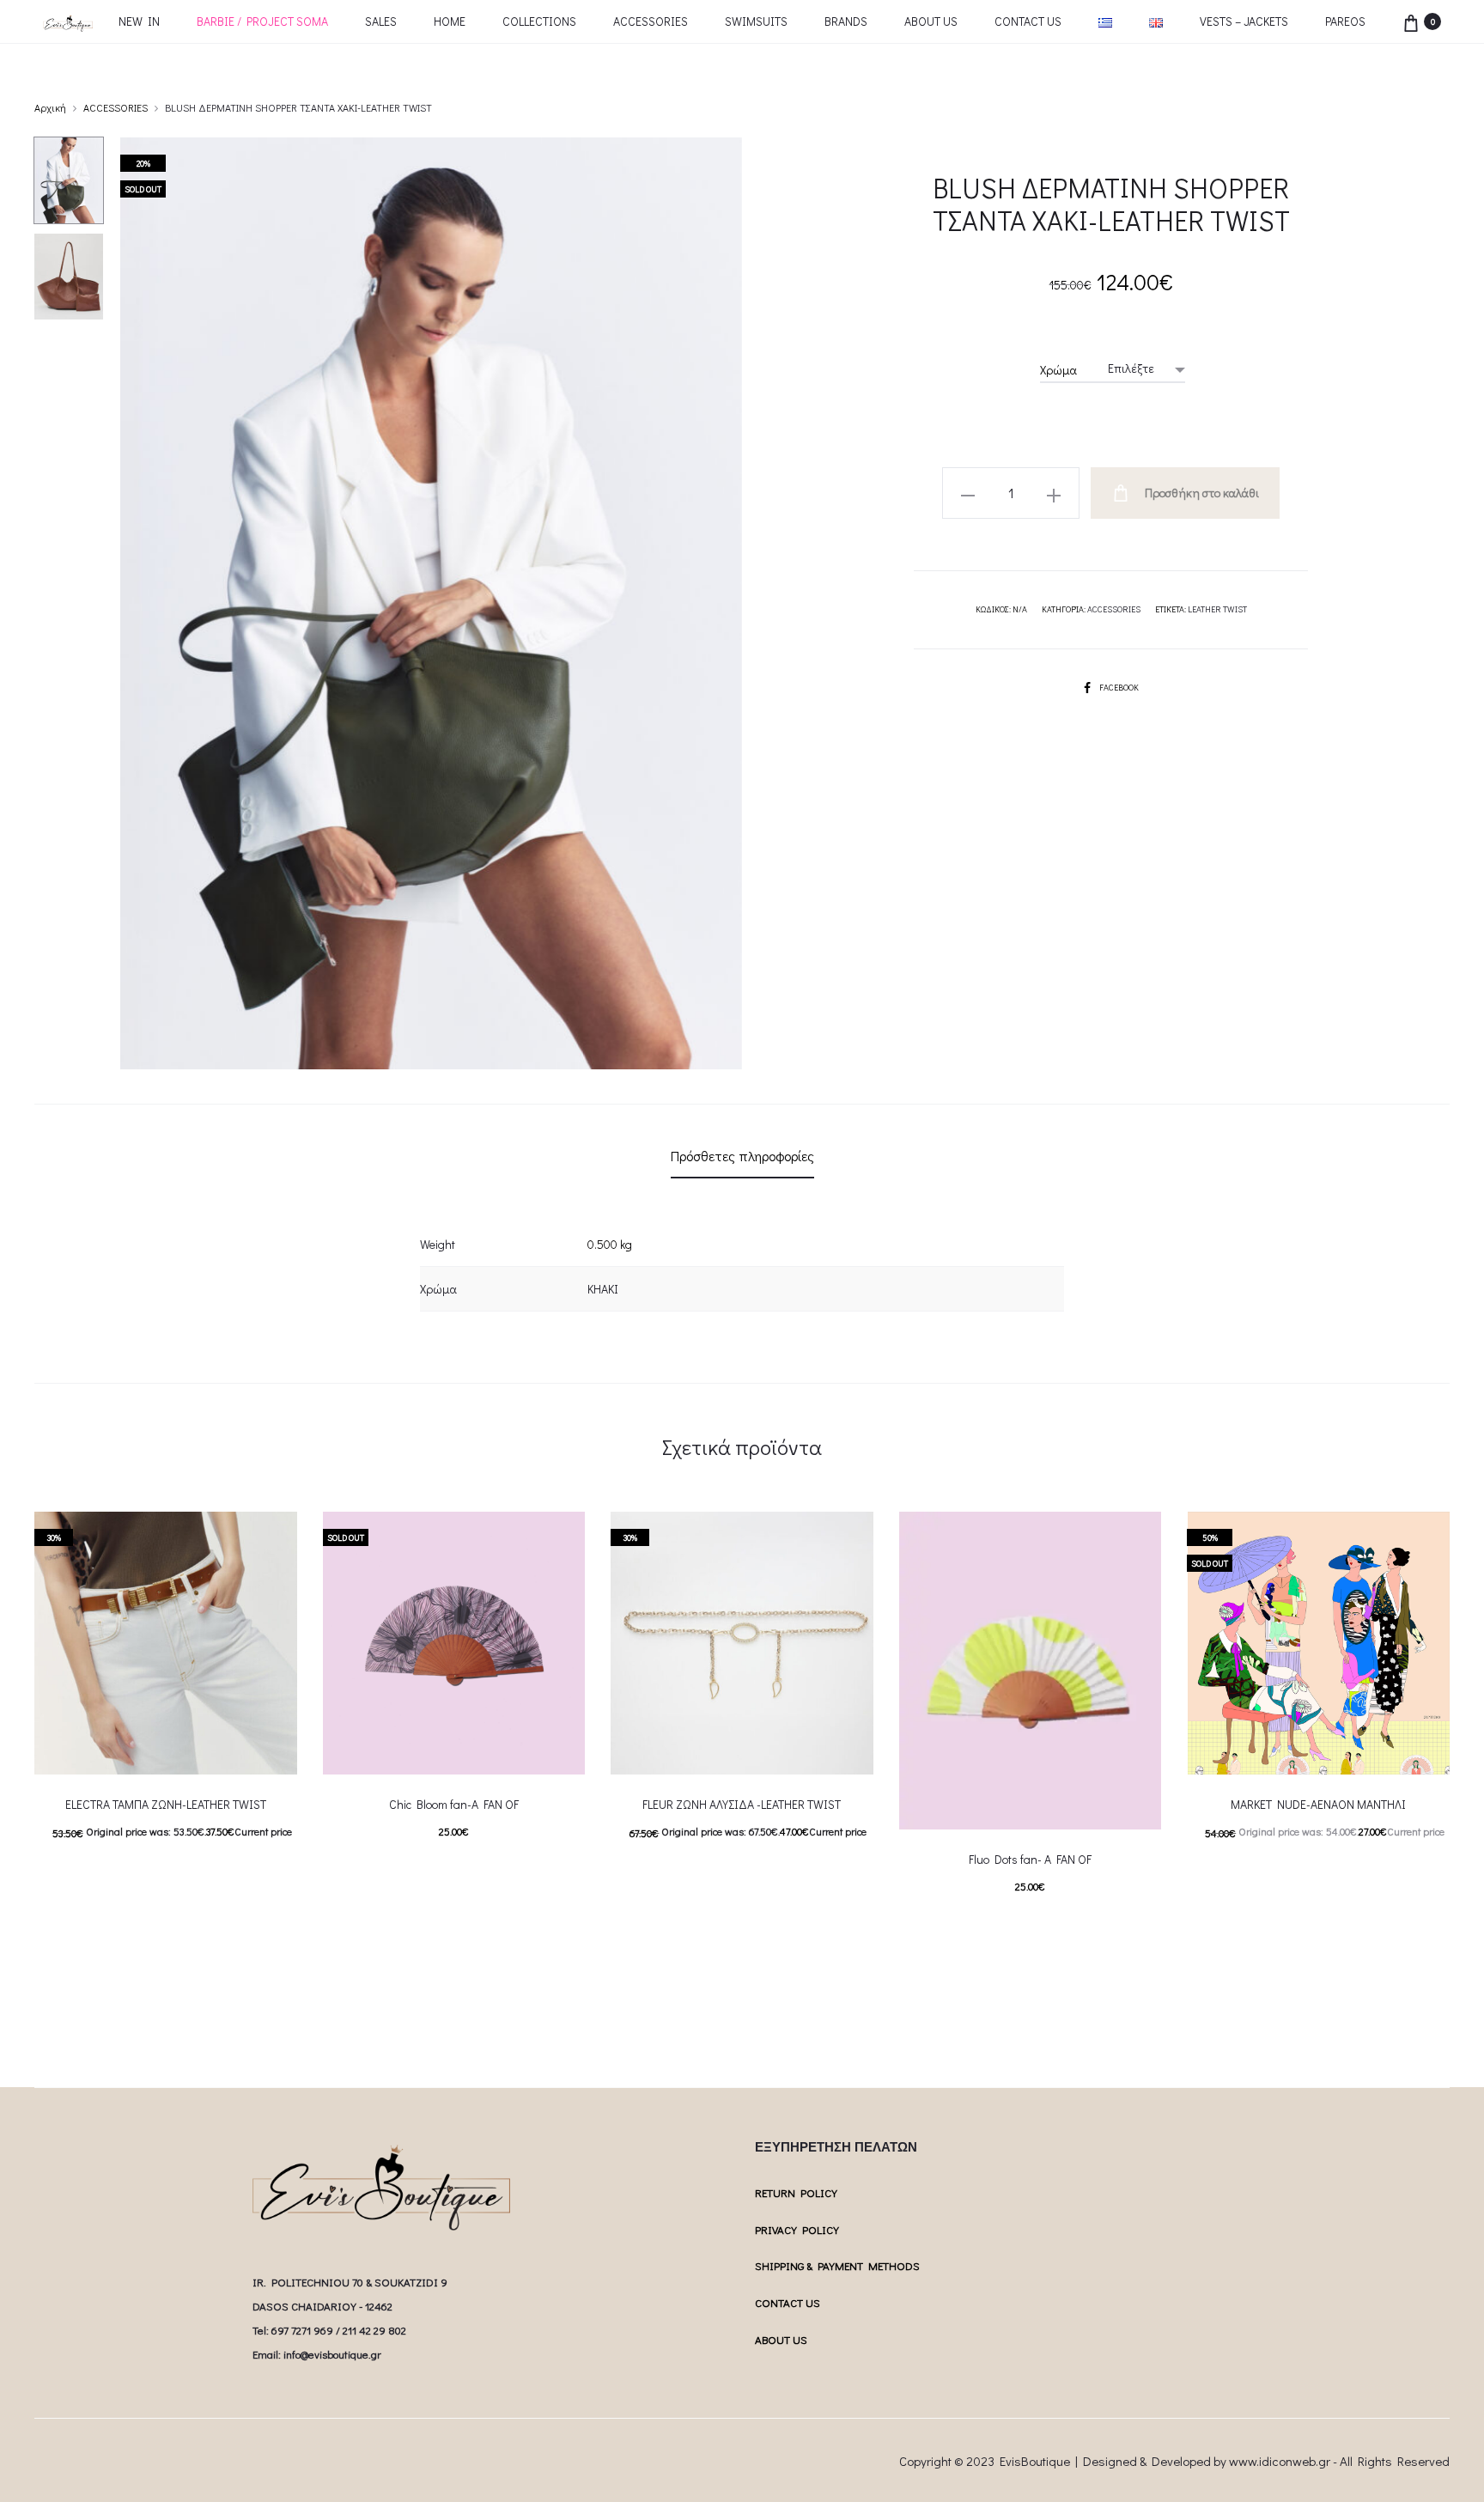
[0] (1411, 21)
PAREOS (1345, 21)
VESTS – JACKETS (1244, 21)
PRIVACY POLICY (797, 2229)
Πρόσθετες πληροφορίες (742, 1156)
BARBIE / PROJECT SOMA (262, 21)
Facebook (1119, 688)
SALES (381, 21)
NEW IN (139, 21)
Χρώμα (1058, 370)
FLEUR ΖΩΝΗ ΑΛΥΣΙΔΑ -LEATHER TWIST (742, 1804)
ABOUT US (931, 21)
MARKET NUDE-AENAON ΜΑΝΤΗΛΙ (1318, 1804)
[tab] (742, 1156)
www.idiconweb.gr (1280, 2461)
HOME (450, 21)
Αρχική (50, 107)
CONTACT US (1028, 21)
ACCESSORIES (651, 21)
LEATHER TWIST (1217, 609)
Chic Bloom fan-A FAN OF (454, 1804)
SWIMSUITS (756, 21)
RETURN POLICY (796, 2192)
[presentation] (1197, 1643)
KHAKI (603, 1289)
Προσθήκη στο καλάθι (1201, 493)
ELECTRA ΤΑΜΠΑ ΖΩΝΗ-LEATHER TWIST (166, 1804)
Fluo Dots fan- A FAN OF (1030, 1859)
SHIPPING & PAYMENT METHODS (837, 2265)
